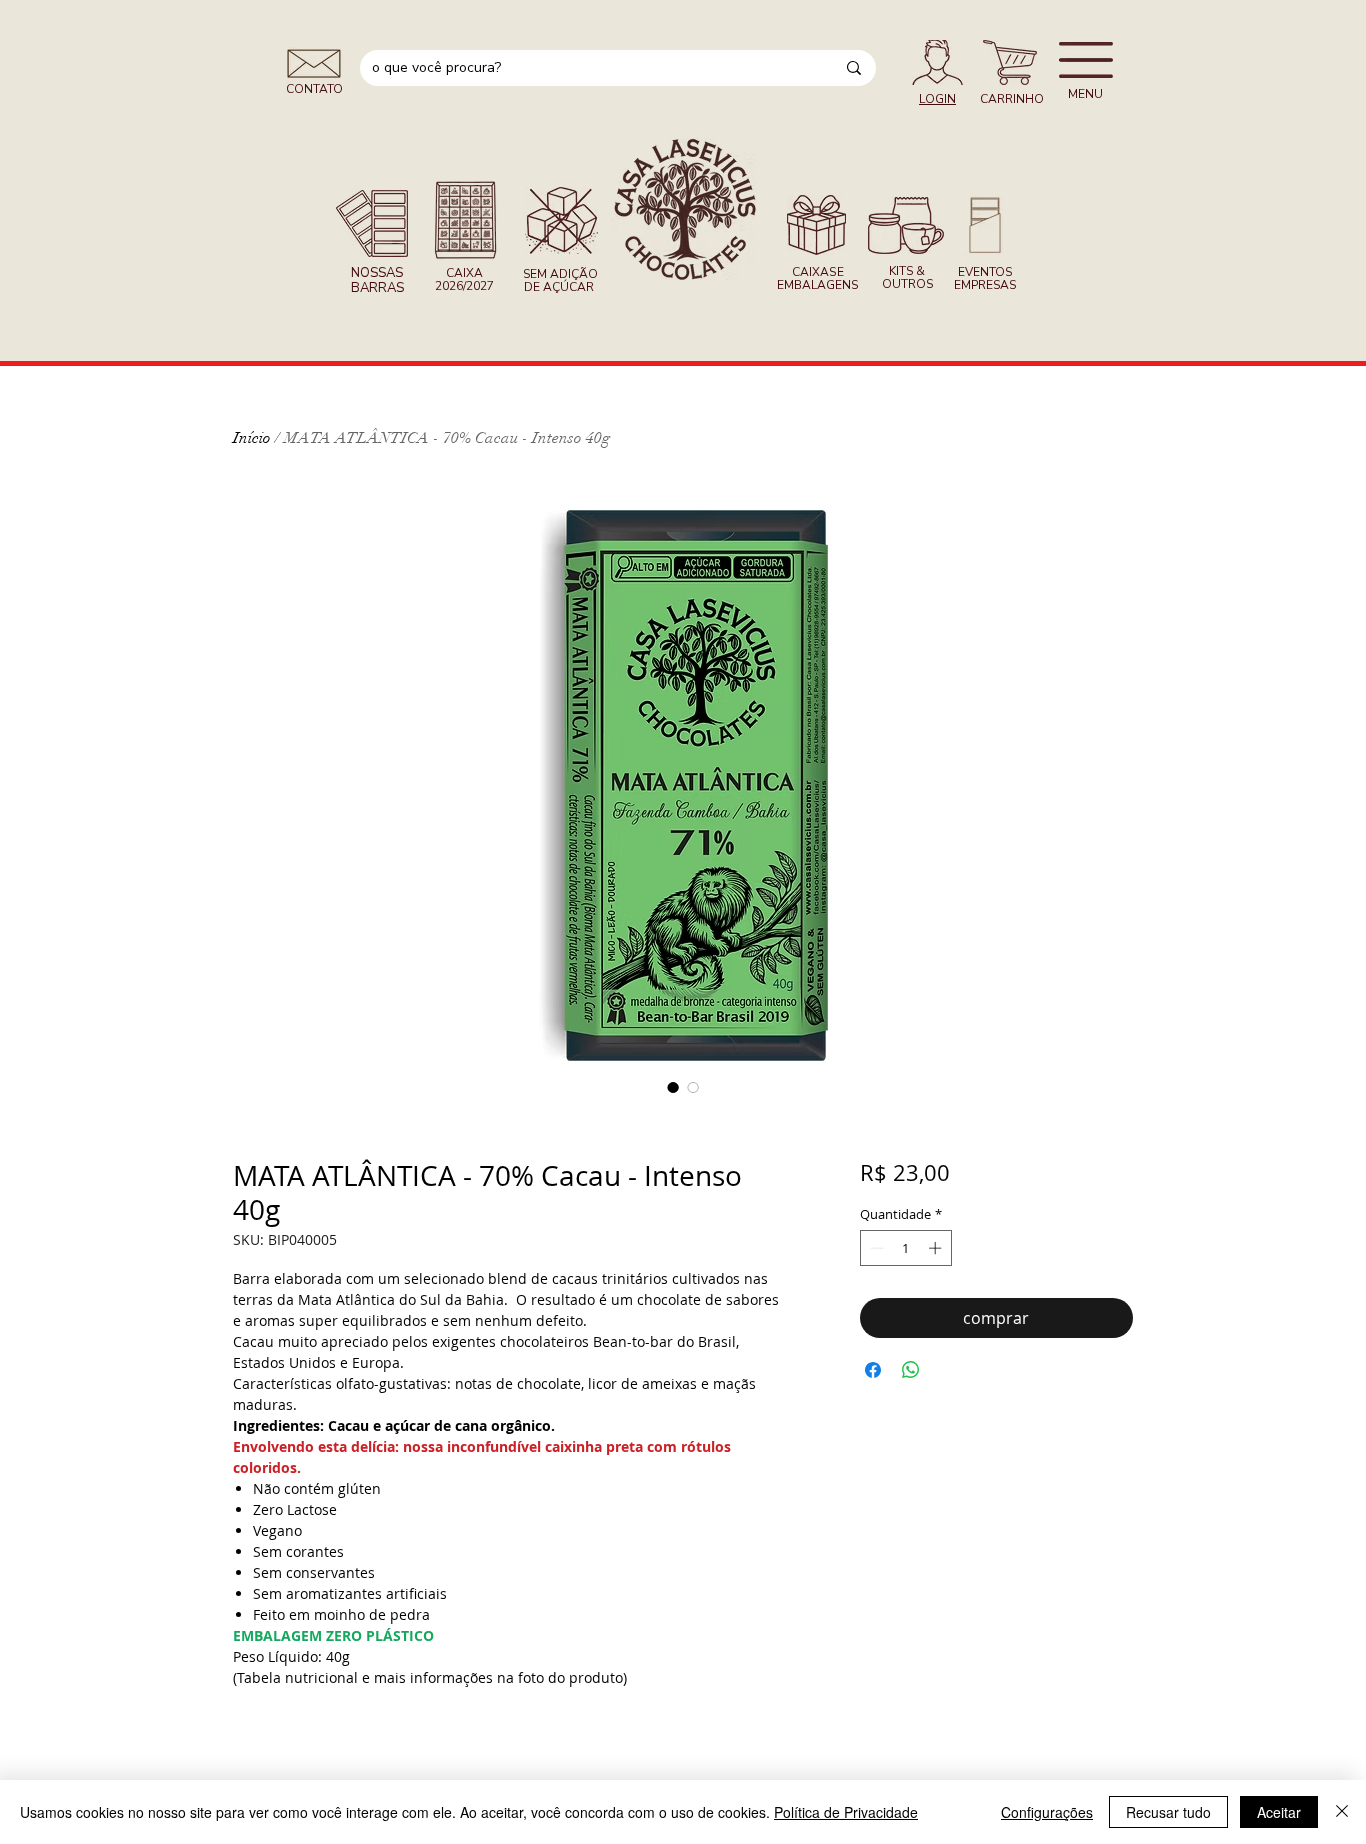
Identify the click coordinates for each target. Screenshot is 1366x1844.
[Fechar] (1342, 1812)
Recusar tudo (1168, 1812)
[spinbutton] (905, 1248)
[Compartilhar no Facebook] (873, 1370)
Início (252, 438)
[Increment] (937, 1248)
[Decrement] (875, 1248)
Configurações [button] (1047, 1812)
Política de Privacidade (846, 1812)
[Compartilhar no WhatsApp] (911, 1370)
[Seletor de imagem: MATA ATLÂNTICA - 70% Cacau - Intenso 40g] (673, 1087)
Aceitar (1279, 1812)
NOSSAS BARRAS (377, 280)
